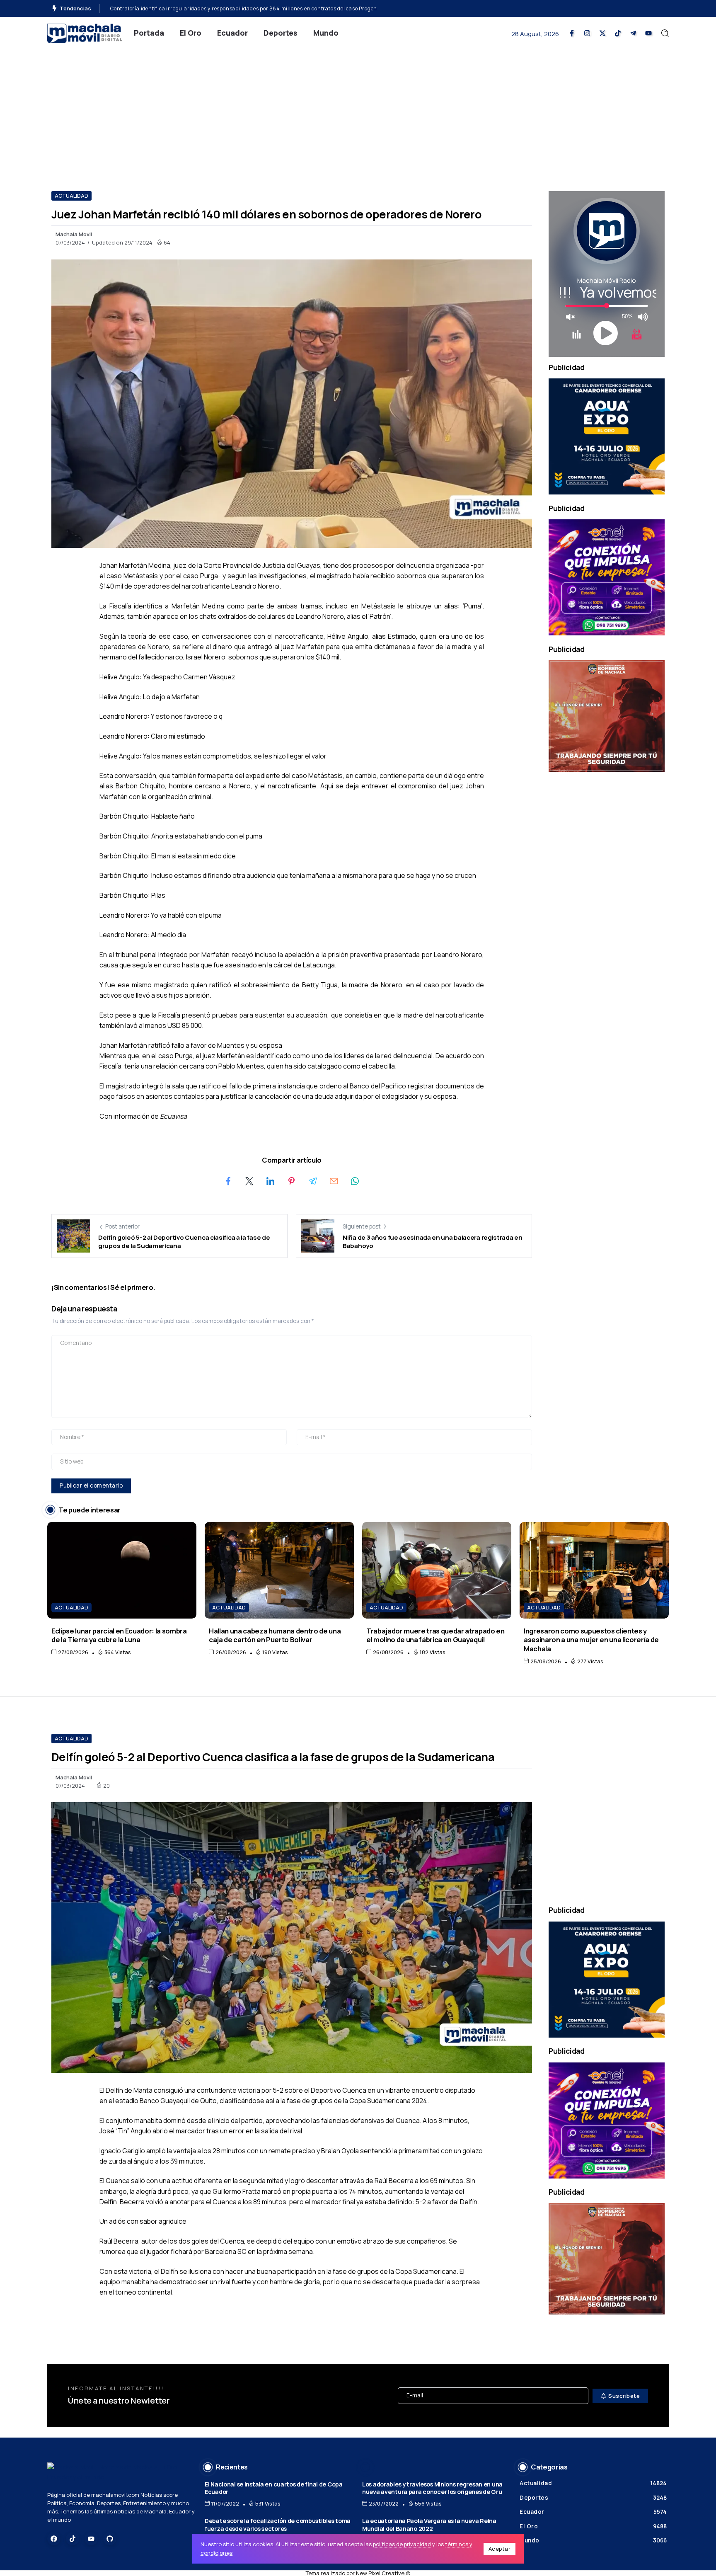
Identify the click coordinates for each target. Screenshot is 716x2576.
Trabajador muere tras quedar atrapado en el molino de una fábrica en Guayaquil (435, 1635)
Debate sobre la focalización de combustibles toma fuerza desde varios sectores (278, 2525)
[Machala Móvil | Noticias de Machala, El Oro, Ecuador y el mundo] (85, 33)
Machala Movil (74, 234)
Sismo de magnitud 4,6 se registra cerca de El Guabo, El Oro (186, 8)
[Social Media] (572, 33)
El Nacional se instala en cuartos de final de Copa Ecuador (274, 2488)
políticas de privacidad (402, 2544)
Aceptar (500, 2549)
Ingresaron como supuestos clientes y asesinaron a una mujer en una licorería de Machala (591, 1640)
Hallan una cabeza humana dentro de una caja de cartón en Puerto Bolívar (275, 1635)
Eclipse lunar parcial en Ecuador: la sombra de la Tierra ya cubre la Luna (119, 1635)
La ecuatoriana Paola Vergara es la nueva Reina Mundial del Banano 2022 (429, 2525)
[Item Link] (122, 1570)
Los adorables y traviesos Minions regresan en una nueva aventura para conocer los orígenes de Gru (432, 2488)
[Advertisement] (358, 112)
